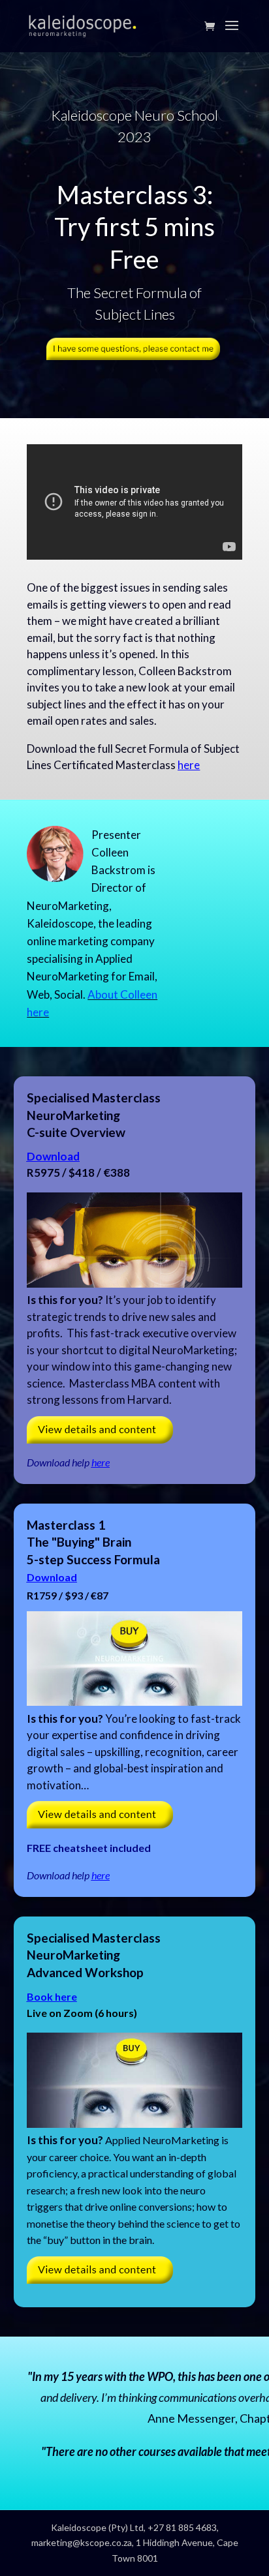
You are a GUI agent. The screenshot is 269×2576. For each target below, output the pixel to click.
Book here (52, 1996)
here (189, 765)
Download (53, 1156)
